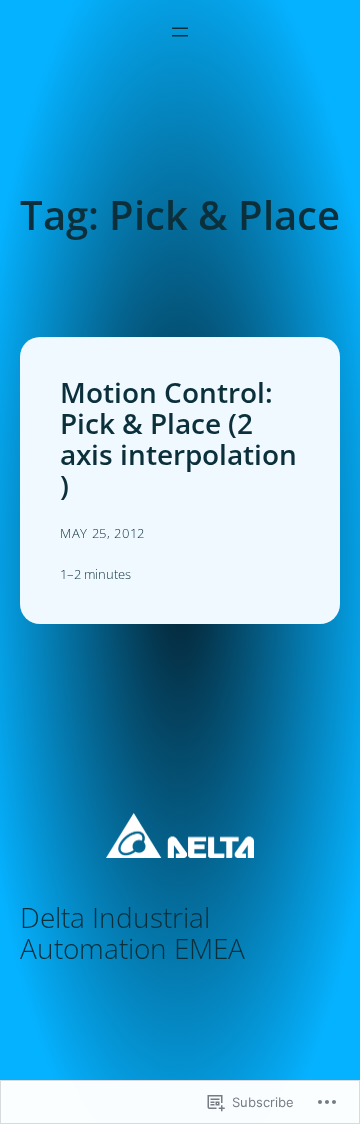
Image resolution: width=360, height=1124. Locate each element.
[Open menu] (180, 32)
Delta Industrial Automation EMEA (132, 932)
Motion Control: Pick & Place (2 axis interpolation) (178, 439)
